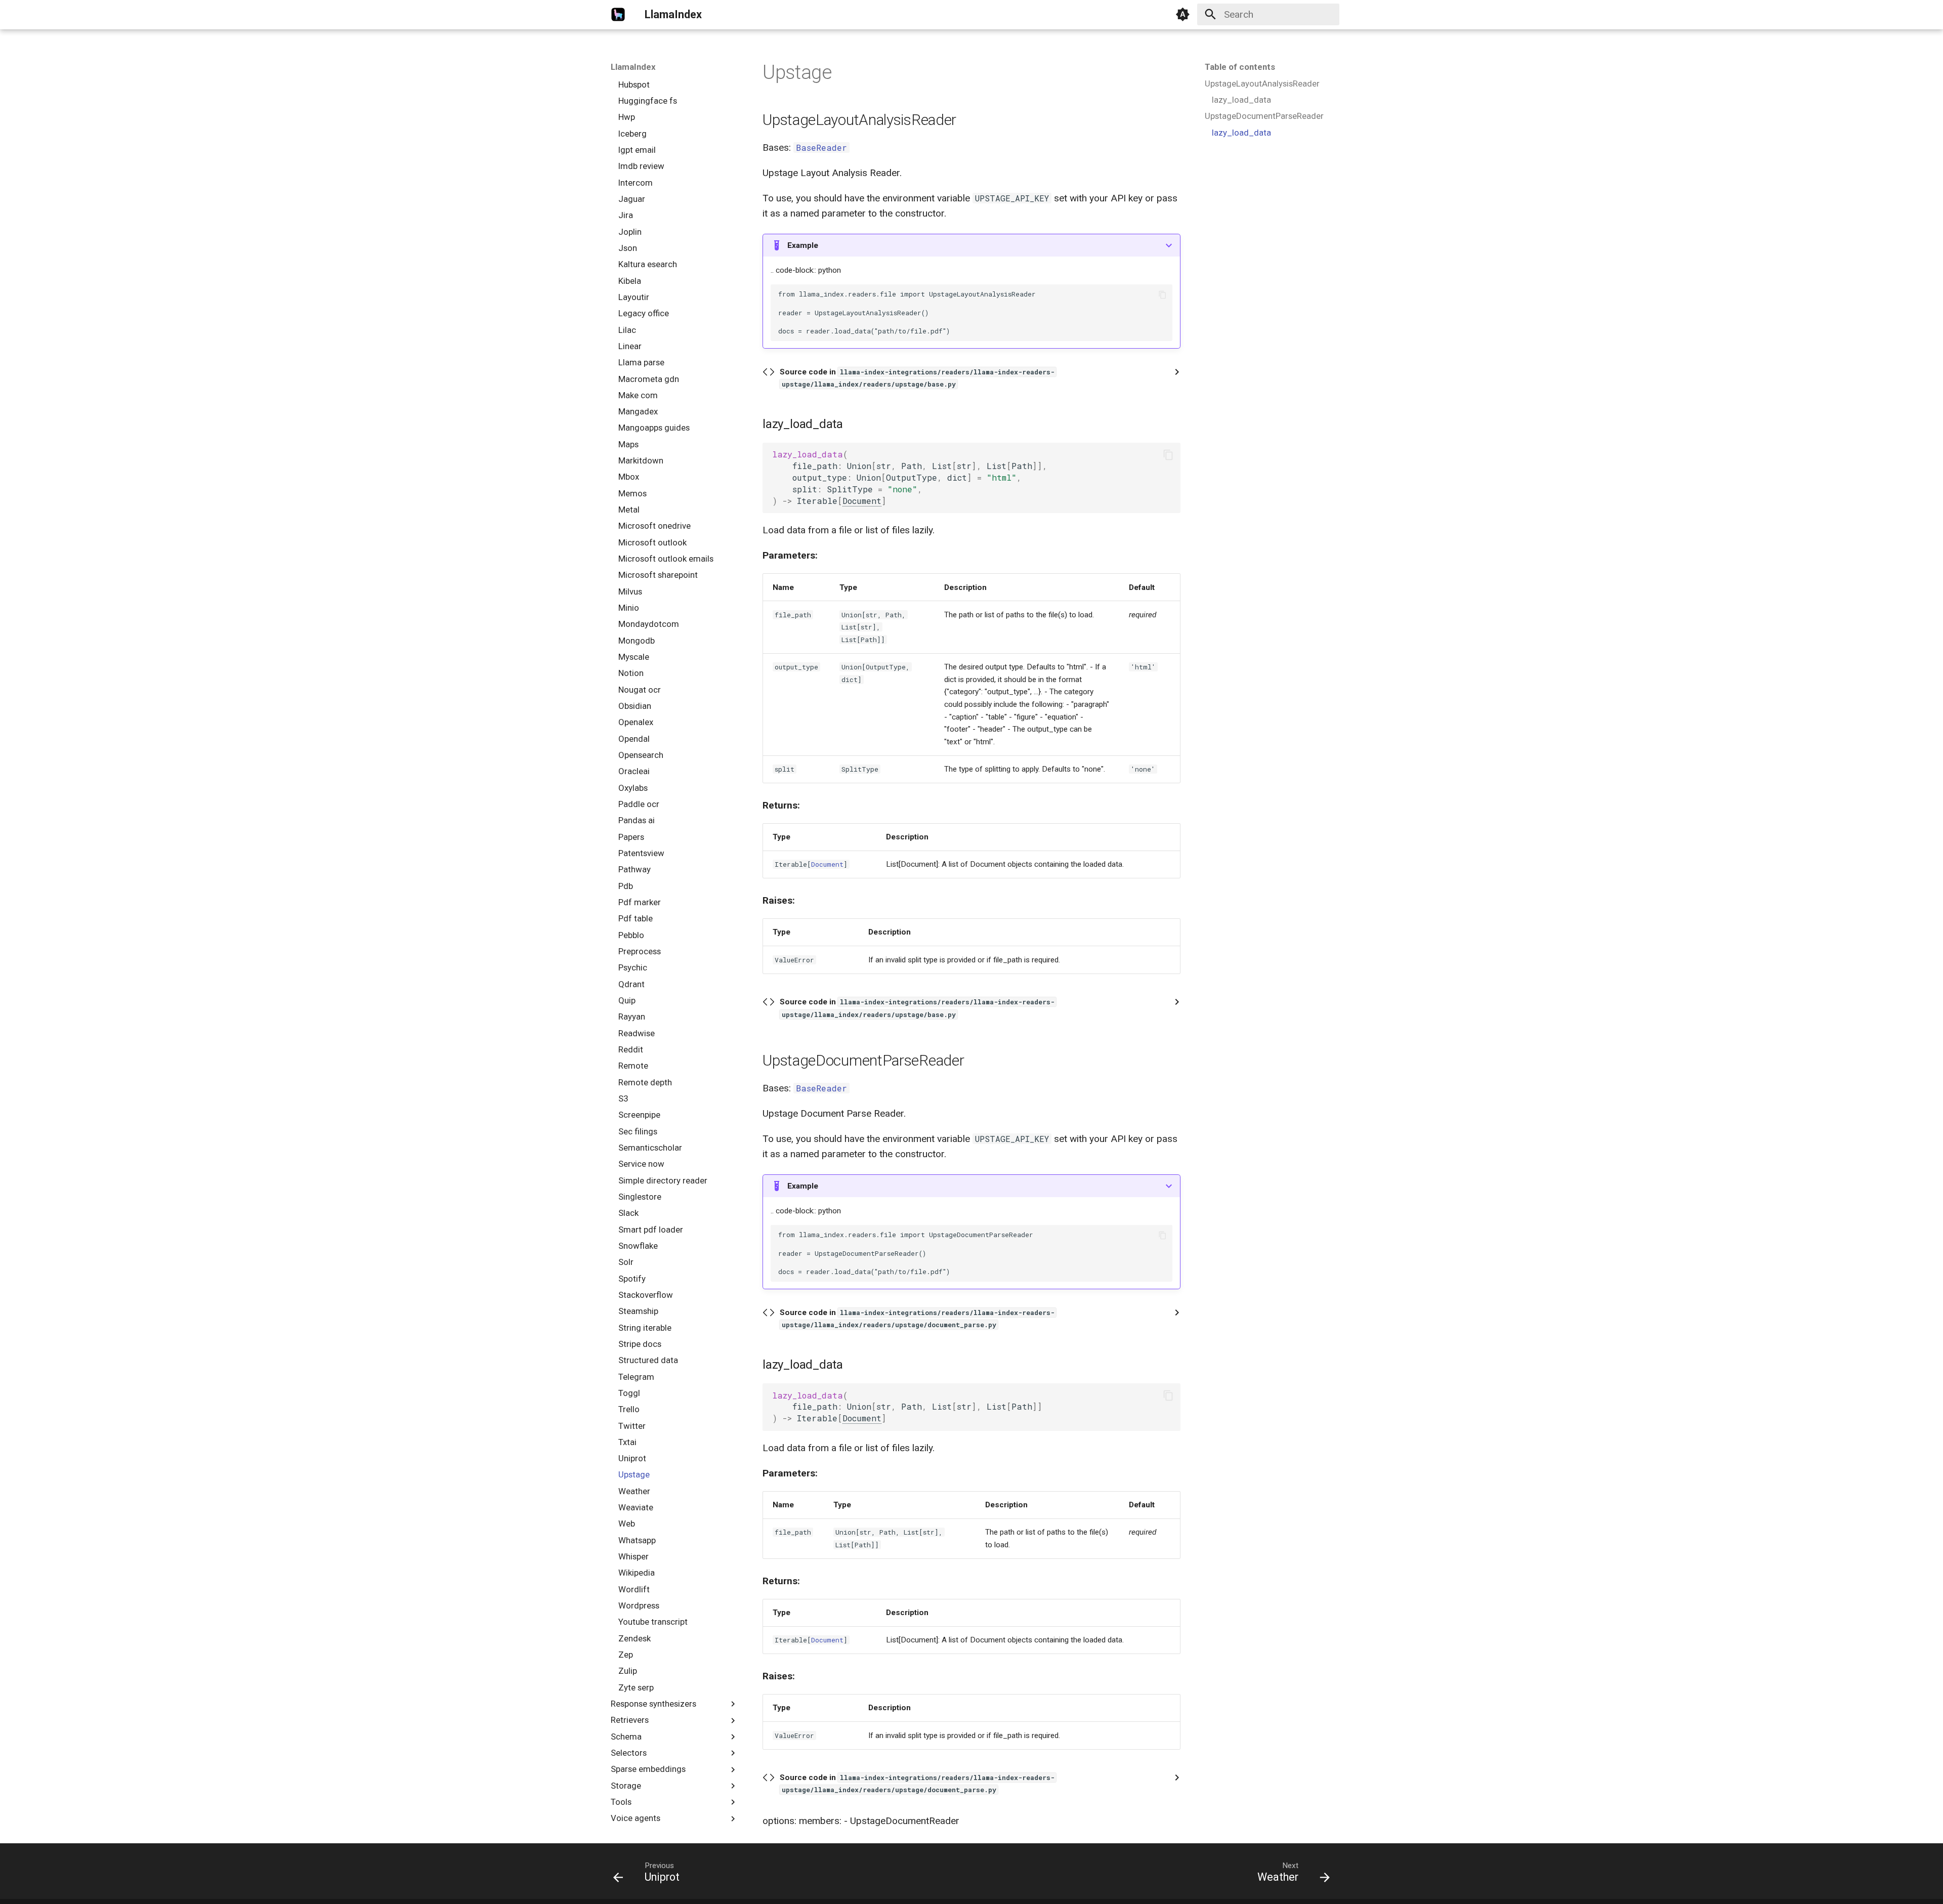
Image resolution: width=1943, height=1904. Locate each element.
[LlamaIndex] (618, 15)
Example (803, 245)
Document (862, 501)
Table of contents (1240, 67)
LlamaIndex (633, 67)
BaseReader (821, 147)
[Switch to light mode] (1183, 15)
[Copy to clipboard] (1163, 295)
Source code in (917, 378)
